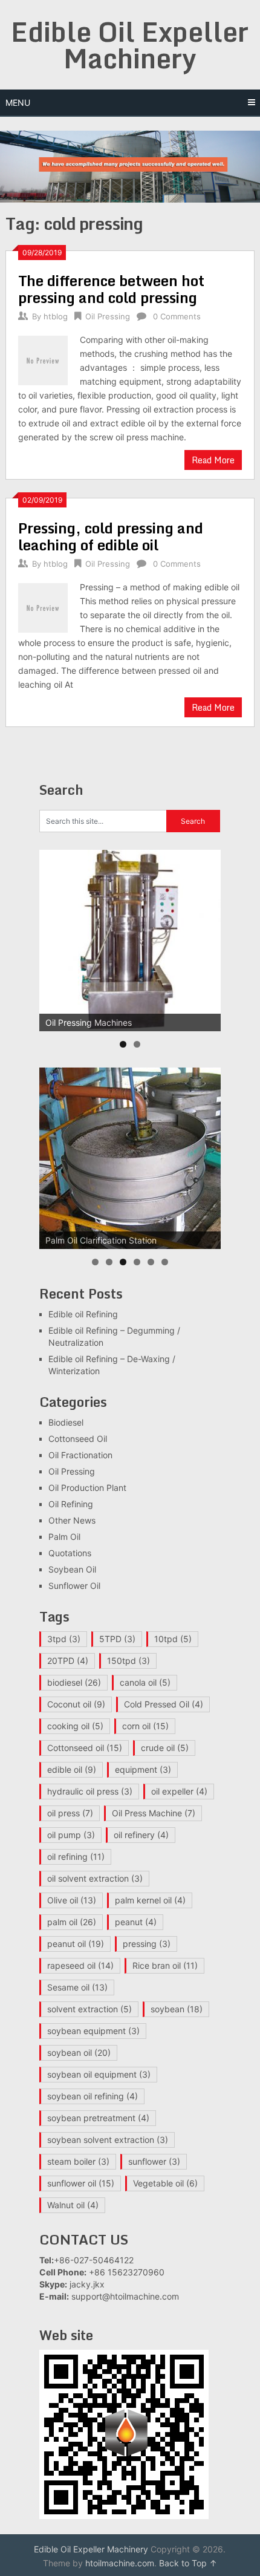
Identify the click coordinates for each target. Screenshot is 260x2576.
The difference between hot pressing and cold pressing (111, 289)
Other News (72, 1520)
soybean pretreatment (98, 2118)
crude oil (165, 1748)
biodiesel (74, 1682)
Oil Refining (71, 1504)
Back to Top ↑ (188, 2563)
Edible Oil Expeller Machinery (130, 45)
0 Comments (177, 316)
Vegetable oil (165, 2183)
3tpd (64, 1639)
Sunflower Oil (74, 1586)
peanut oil (76, 1944)
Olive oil (72, 1900)
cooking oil (75, 1726)
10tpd (173, 1639)
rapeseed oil (80, 1965)
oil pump (71, 1835)
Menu (18, 103)
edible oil (72, 1769)
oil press (70, 1813)
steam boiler (78, 2161)
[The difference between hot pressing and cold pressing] (43, 359)
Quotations (70, 1553)
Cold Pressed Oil (164, 1704)
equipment (143, 1769)
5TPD (117, 1639)
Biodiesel (66, 1422)
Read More (213, 460)
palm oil (72, 1922)
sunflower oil (81, 2183)
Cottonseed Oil (78, 1439)
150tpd (128, 1661)
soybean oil (79, 2053)
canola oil (145, 1682)
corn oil (145, 1726)
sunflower (154, 2161)
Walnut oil (73, 2205)
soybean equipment (93, 2031)
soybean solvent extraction (108, 2140)
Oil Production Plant (87, 1488)
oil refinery (141, 1835)
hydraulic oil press (90, 1791)
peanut (136, 1922)
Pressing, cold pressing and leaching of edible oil (111, 536)
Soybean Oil (72, 1569)
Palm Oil (64, 1537)
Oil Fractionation (80, 1455)
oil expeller (179, 1791)
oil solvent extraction (95, 1878)
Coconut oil (76, 1704)
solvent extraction (89, 2009)
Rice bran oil (165, 1965)
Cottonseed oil (85, 1748)
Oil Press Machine (154, 1813)
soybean (177, 2009)
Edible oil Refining (83, 1314)
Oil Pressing (108, 316)
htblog (56, 316)
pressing (147, 1944)
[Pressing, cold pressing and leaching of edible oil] (43, 606)
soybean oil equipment (99, 2074)
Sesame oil (77, 1987)
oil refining (76, 1857)
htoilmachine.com (120, 2563)
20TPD (68, 1661)
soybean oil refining (93, 2096)
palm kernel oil (150, 1900)
